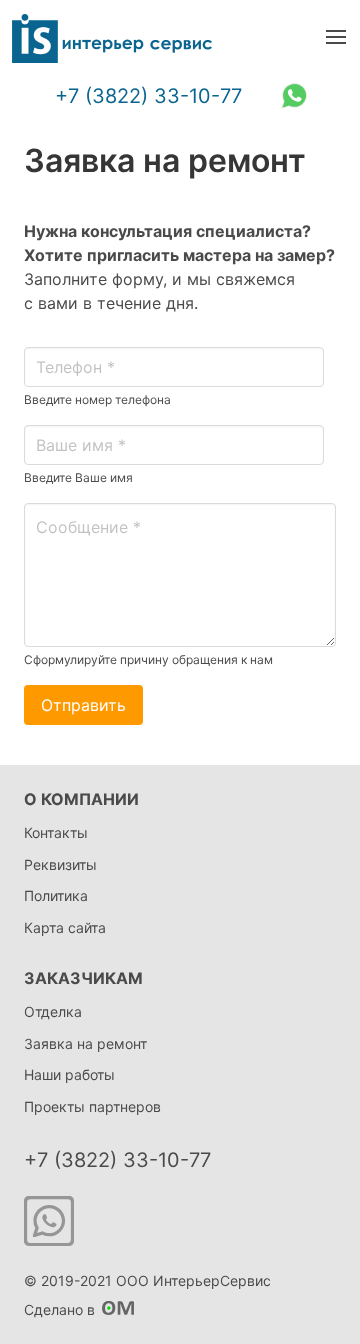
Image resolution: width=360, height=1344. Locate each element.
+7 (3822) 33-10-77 (148, 96)
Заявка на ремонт (85, 1043)
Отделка (53, 1011)
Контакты (56, 832)
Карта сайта (65, 927)
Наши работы (69, 1074)
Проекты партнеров (92, 1106)
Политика (56, 895)
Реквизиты (60, 864)
